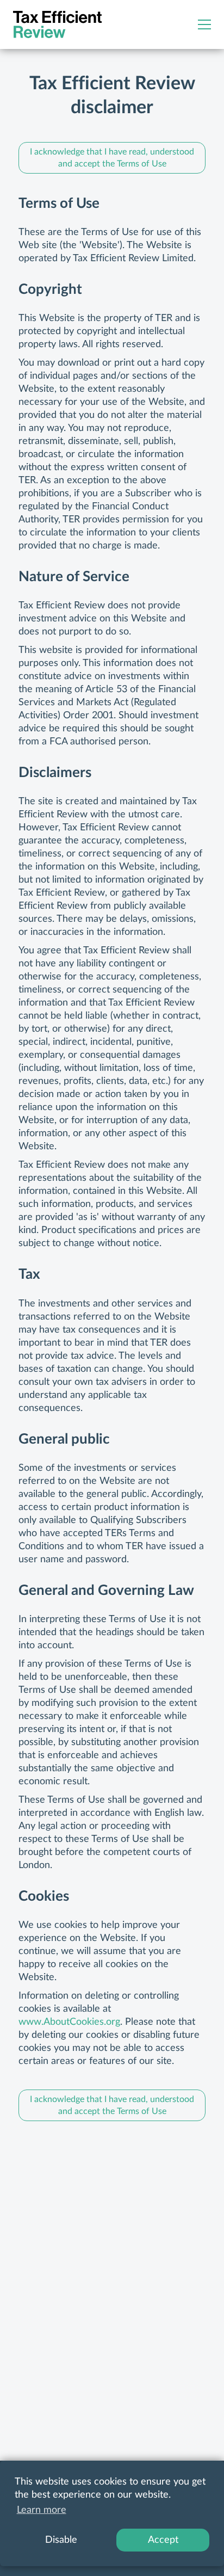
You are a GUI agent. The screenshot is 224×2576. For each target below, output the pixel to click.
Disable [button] (61, 2540)
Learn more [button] (42, 2510)
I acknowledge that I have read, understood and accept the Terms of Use (112, 158)
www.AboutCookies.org (69, 2022)
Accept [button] (163, 2540)
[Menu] (204, 24)
